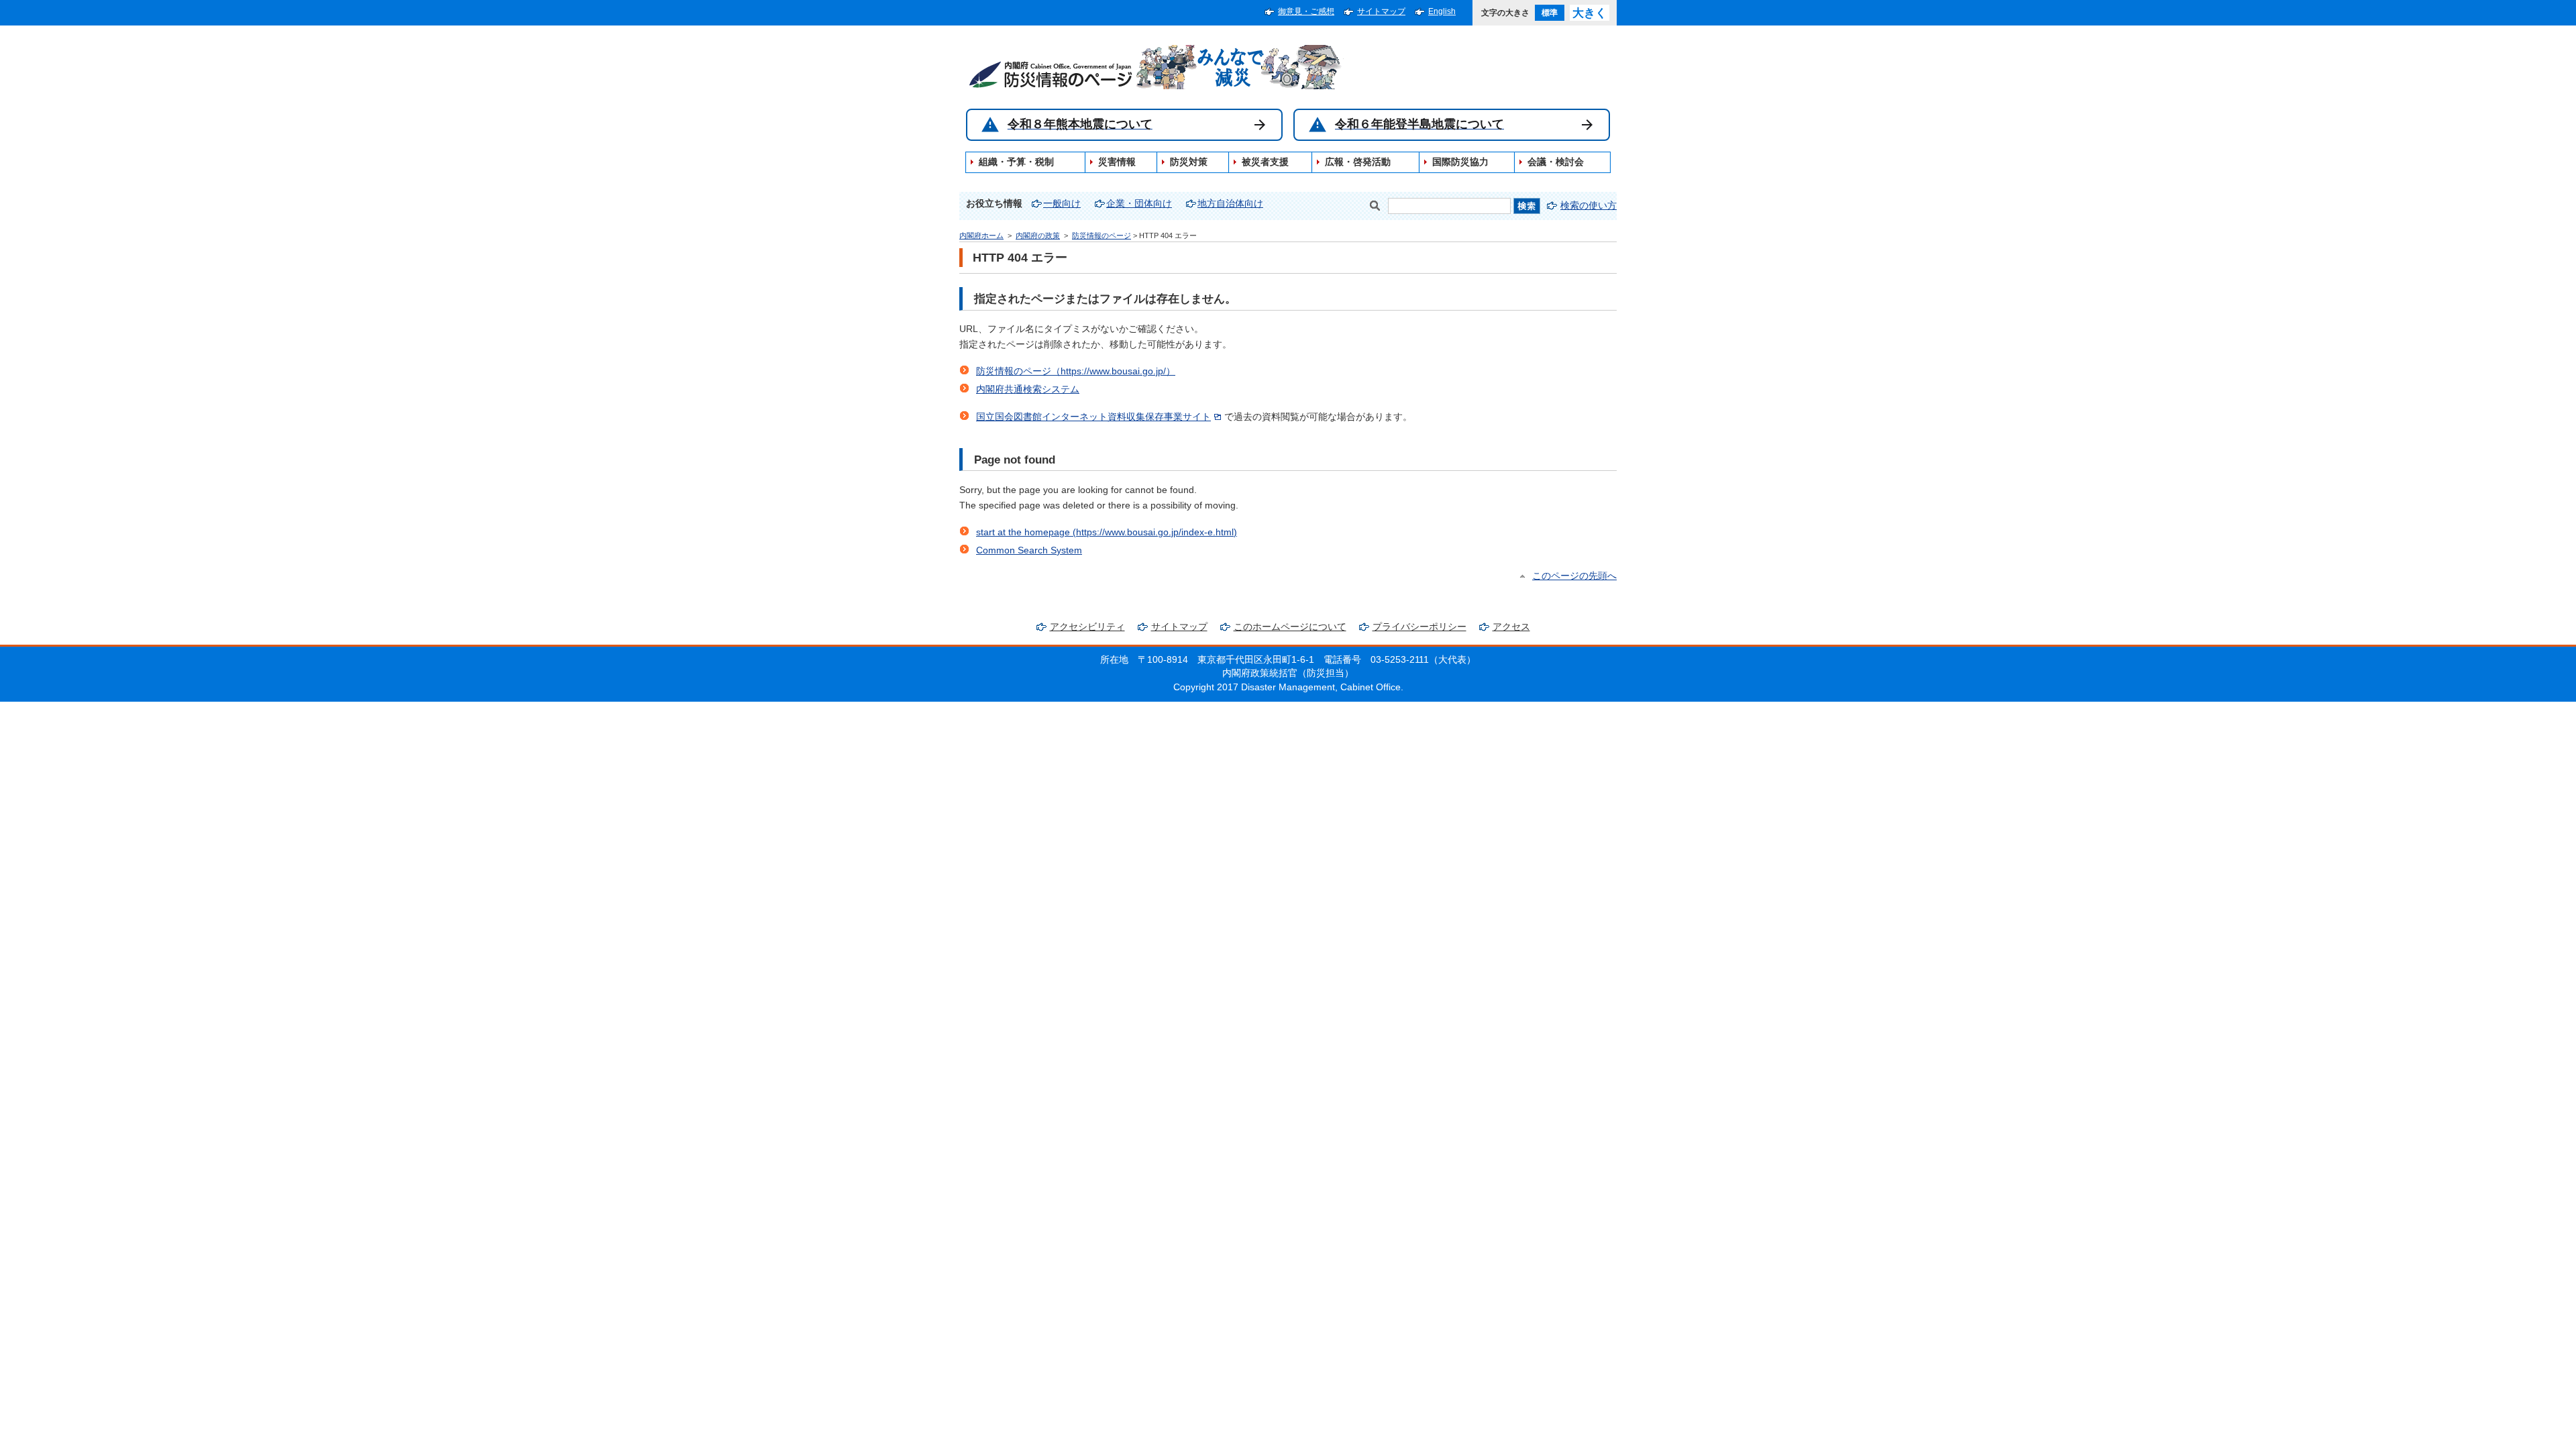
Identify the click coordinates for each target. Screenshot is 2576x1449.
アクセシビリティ (1087, 627)
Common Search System (1029, 550)
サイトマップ (1381, 11)
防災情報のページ (1102, 235)
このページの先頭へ (1574, 576)
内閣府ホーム (981, 235)
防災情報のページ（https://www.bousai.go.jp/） (1076, 371)
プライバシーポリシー (1419, 627)
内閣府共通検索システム (1028, 389)
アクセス (1511, 627)
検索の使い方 (1589, 206)
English (1442, 11)
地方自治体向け (1230, 204)
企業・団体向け (1139, 204)
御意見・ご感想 (1306, 11)
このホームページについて (1290, 627)
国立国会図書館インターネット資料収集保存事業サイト (1093, 417)
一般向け (1062, 204)
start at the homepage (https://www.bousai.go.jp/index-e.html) (1107, 532)
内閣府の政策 (1038, 235)
